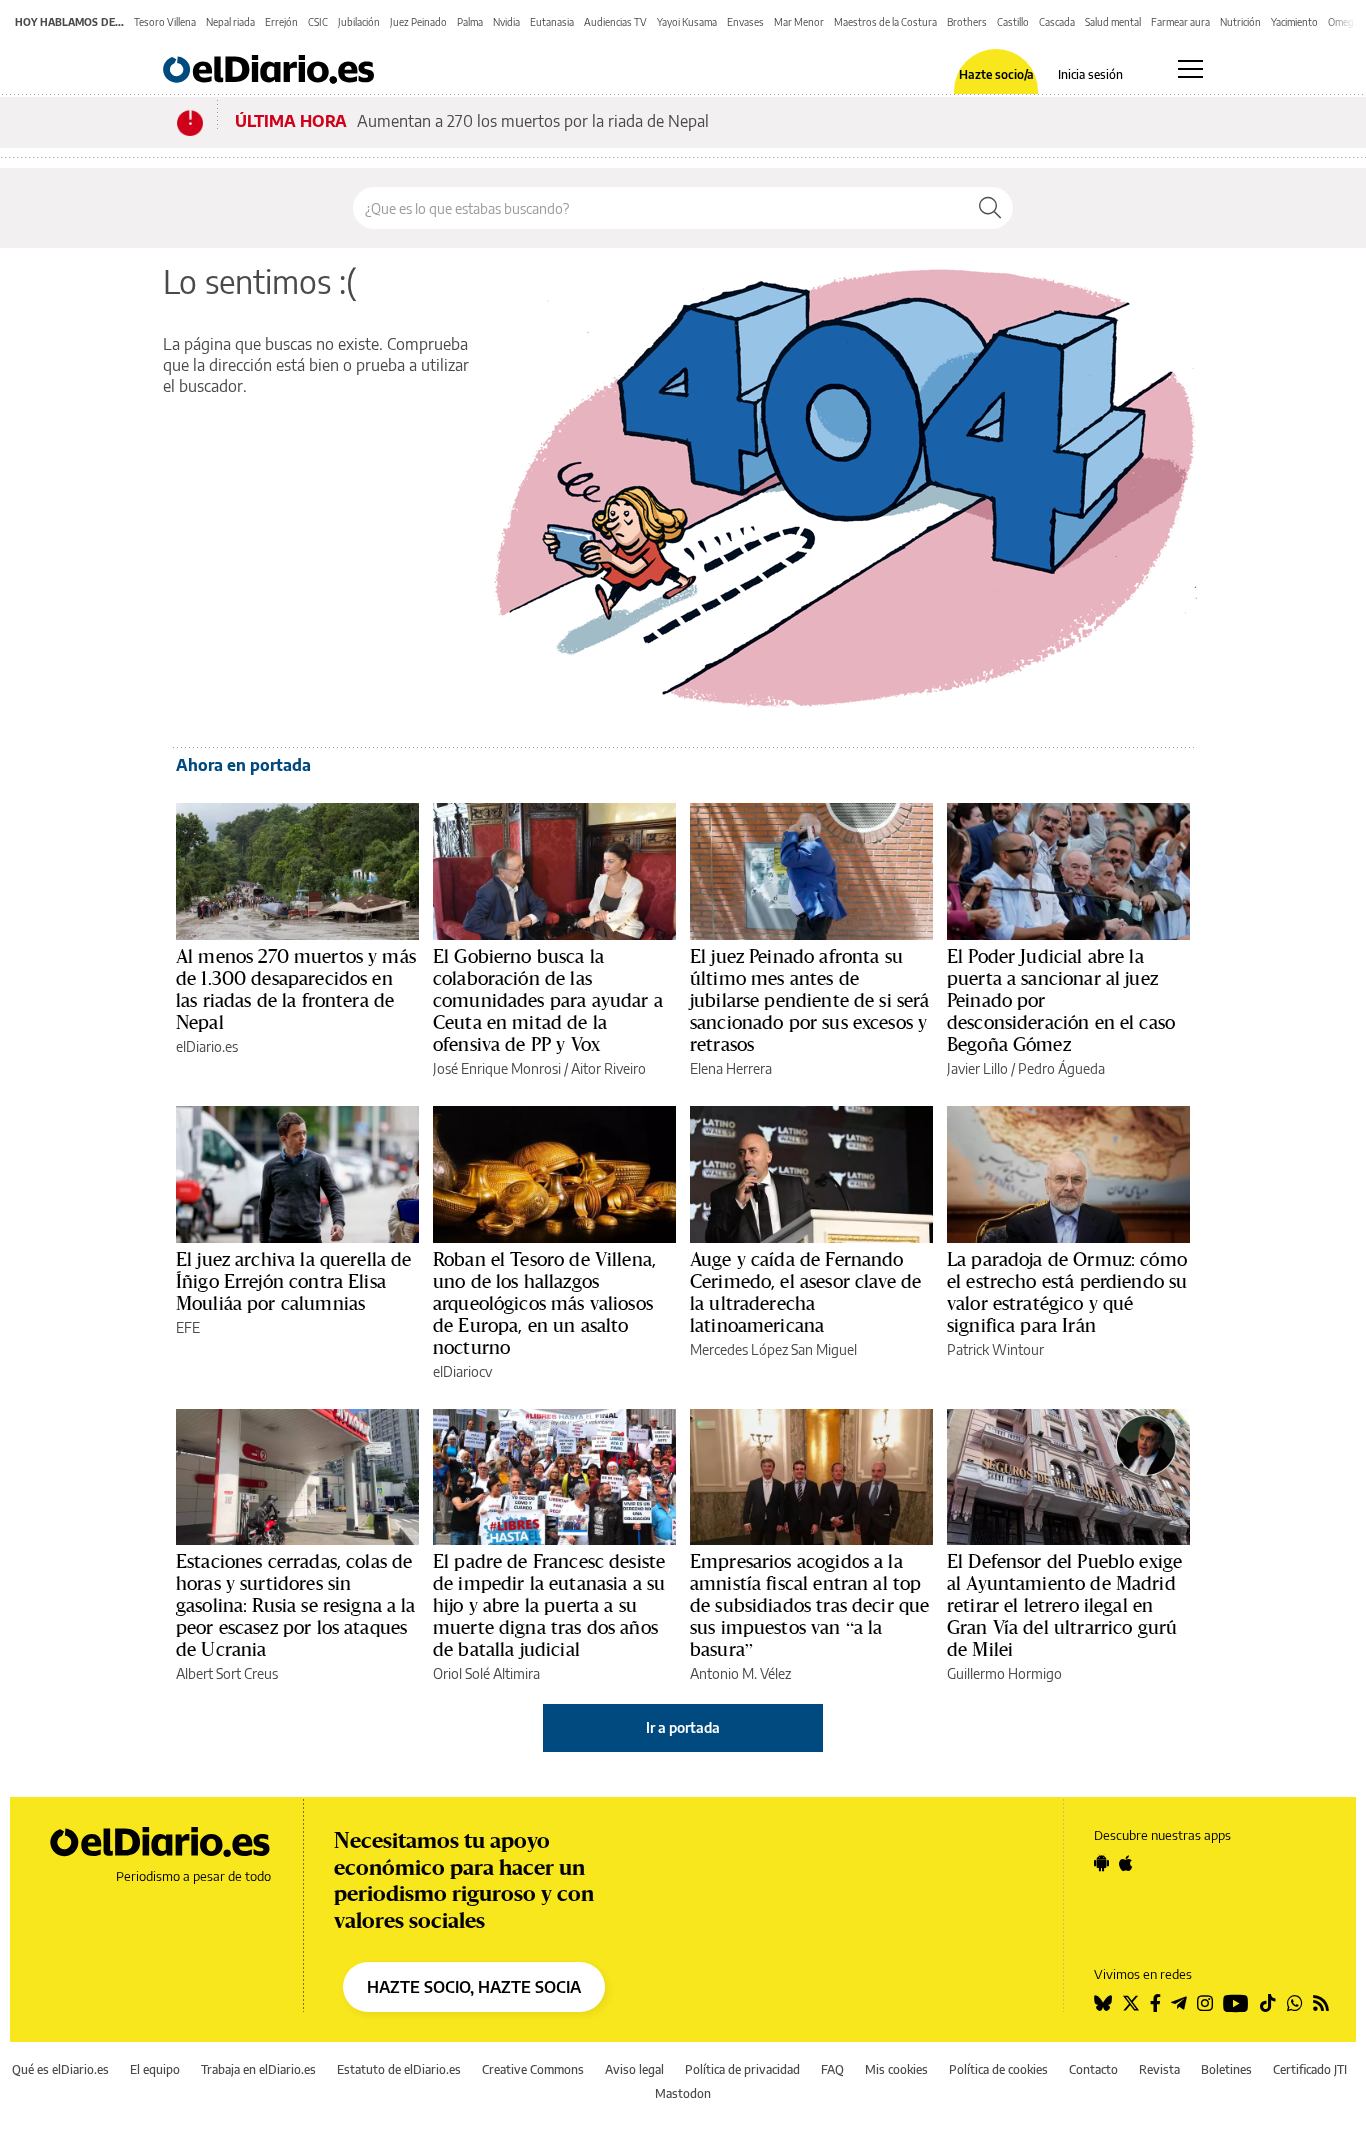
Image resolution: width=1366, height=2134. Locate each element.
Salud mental (1113, 22)
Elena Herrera (731, 1068)
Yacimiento (1294, 22)
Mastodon (683, 2093)
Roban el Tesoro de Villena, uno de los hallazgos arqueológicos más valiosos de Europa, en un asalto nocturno (544, 1303)
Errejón (281, 22)
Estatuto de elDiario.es (399, 2069)
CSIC (318, 22)
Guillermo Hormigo (1004, 1673)
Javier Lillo (977, 1068)
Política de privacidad (742, 2069)
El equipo (155, 2069)
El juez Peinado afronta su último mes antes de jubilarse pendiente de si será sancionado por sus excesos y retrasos (810, 1000)
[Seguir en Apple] (1126, 1863)
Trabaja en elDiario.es (258, 2069)
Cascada (1057, 22)
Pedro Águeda (1061, 1068)
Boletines (1226, 2069)
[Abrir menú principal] (1190, 69)
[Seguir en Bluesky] (1103, 2003)
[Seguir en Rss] (1321, 2003)
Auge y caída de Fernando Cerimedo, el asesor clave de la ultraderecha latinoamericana (805, 1292)
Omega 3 (1347, 22)
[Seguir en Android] (1101, 1863)
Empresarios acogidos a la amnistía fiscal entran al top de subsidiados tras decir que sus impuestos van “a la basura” (809, 1605)
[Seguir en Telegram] (1179, 2003)
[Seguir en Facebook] (1155, 2003)
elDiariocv (462, 1371)
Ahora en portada (243, 765)
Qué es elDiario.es (60, 2069)
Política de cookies (998, 2069)
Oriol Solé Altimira (486, 1673)
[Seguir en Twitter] (1131, 2003)
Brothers (967, 22)
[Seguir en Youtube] (1236, 2003)
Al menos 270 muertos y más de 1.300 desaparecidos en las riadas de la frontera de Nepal (296, 989)
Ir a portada (683, 1727)
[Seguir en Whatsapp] (1295, 2003)
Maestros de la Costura (885, 22)
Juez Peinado (418, 22)
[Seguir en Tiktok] (1268, 2003)
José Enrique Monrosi (497, 1068)
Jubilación (359, 22)
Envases (745, 22)
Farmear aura (1180, 22)
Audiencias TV (615, 22)
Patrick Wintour (995, 1349)
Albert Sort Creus (227, 1673)
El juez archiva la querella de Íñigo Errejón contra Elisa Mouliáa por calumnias (294, 1281)
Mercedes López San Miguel (773, 1349)
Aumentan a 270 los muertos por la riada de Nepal (533, 121)
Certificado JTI (1310, 2069)
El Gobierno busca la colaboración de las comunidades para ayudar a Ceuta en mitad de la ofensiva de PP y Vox (548, 1000)
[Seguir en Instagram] (1205, 2003)
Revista (1159, 2069)
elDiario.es (207, 1046)
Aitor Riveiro (608, 1068)
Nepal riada (230, 22)
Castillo (1013, 22)
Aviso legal (634, 2069)
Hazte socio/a (996, 75)
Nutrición (1240, 22)
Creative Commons (533, 2069)
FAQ (832, 2069)
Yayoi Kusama (687, 22)
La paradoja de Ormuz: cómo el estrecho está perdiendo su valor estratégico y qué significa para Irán (1067, 1292)
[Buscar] (990, 208)
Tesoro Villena (165, 22)
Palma (470, 22)
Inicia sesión (1090, 75)
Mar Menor (799, 22)
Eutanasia (552, 22)
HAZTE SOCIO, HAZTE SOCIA (474, 1987)
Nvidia (506, 22)
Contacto (1093, 2069)
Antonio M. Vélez (740, 1673)
